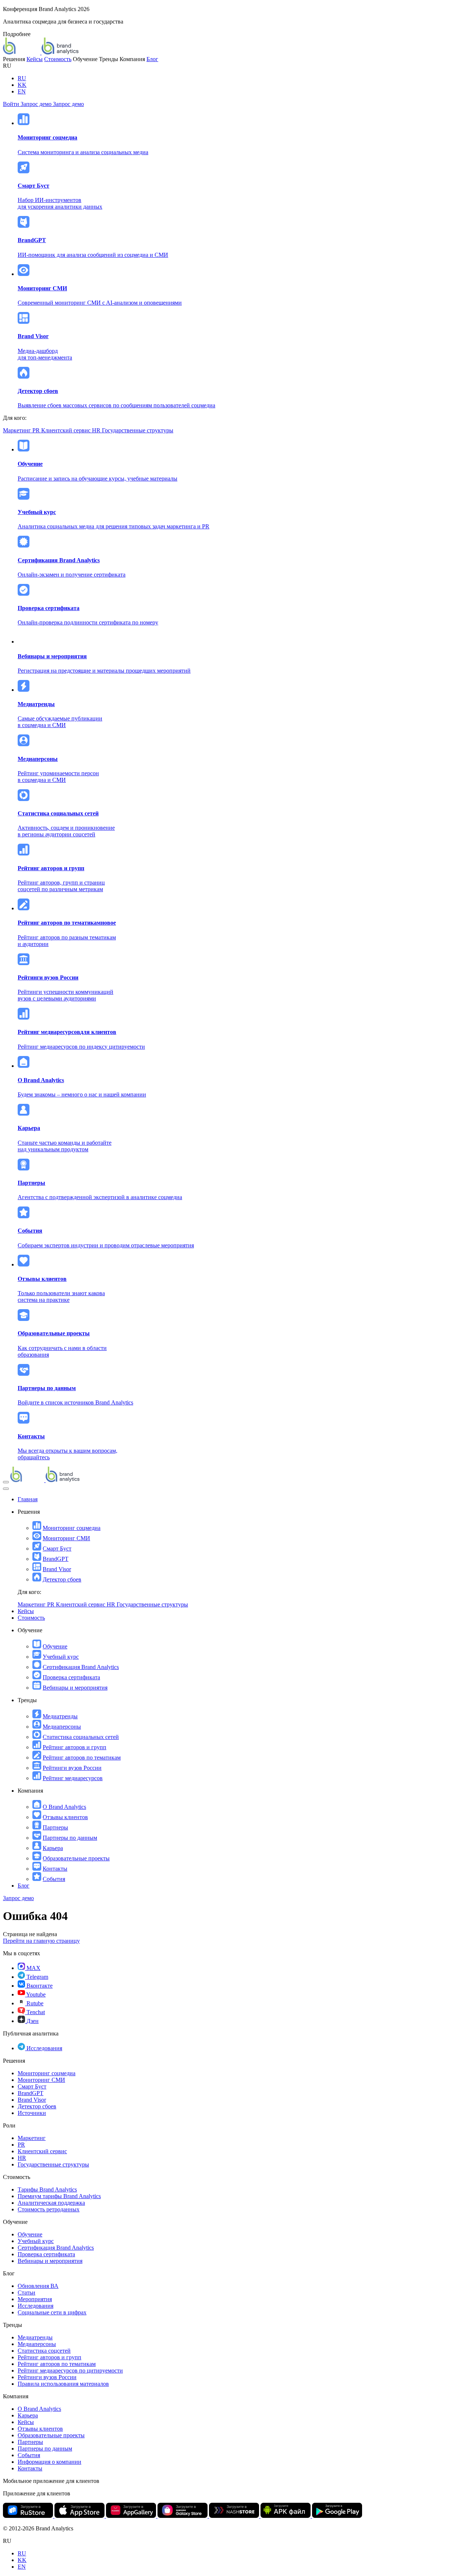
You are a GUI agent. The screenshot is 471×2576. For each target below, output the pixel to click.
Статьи (26, 2292)
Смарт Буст (57, 1549)
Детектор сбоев (62, 1579)
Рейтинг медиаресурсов (73, 1778)
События (54, 1879)
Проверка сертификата (71, 1677)
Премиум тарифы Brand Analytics (59, 2196)
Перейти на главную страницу (41, 1941)
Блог (152, 59)
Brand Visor (57, 1569)
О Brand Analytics (64, 1807)
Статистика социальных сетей (81, 1737)
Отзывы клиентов (65, 1817)
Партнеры (55, 1827)
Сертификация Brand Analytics (81, 1667)
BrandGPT (56, 1559)
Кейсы (35, 59)
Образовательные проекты (76, 1858)
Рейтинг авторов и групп (75, 1747)
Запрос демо (37, 104)
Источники (32, 2113)
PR (37, 430)
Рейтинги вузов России (72, 1768)
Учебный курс (61, 1657)
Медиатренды (60, 1716)
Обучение (55, 1646)
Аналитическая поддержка (51, 2203)
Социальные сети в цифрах (52, 2312)
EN (22, 91)
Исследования (36, 2306)
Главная (28, 1499)
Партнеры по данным (70, 1838)
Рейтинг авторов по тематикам (82, 1758)
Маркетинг (18, 430)
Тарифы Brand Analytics (47, 2189)
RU (22, 78)
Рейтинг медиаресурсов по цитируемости (70, 2371)
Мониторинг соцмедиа (72, 1528)
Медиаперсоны (62, 1727)
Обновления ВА (38, 2286)
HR (97, 430)
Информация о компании (49, 2462)
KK (22, 85)
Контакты (55, 1869)
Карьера (53, 1848)
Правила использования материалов (63, 2384)
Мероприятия (35, 2299)
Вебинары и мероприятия (75, 1688)
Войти (12, 104)
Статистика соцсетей (44, 2351)
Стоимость (58, 59)
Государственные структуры (138, 430)
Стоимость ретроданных (49, 2209)
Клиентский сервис (67, 430)
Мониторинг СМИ (66, 1538)
